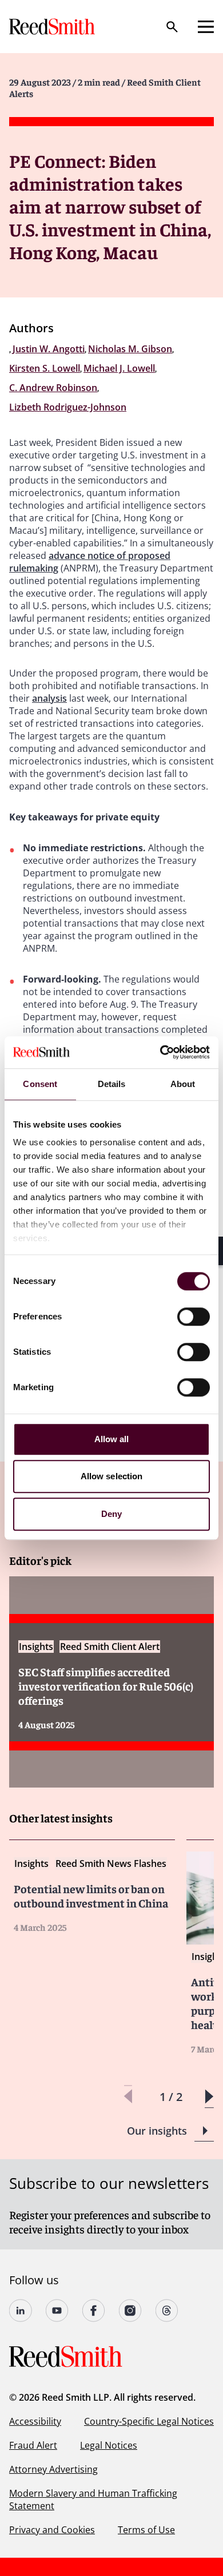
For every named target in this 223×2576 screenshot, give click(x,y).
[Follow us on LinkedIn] (21, 2311)
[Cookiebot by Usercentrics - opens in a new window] (160, 1052)
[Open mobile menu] (206, 27)
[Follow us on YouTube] (57, 2311)
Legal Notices (109, 2445)
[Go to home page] (53, 27)
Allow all (112, 1439)
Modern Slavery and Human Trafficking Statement (93, 2499)
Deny (111, 1514)
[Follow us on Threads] (167, 2311)
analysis (49, 698)
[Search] (172, 27)
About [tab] (183, 1084)
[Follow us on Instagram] (130, 2311)
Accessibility (35, 2421)
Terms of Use (146, 2530)
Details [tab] (112, 1084)
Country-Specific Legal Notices (149, 2421)
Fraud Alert (33, 2445)
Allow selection (112, 1476)
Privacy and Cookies (52, 2530)
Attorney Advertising (53, 2469)
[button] (209, 2097)
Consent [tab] (40, 1084)
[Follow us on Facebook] (94, 2311)
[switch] (194, 1317)
